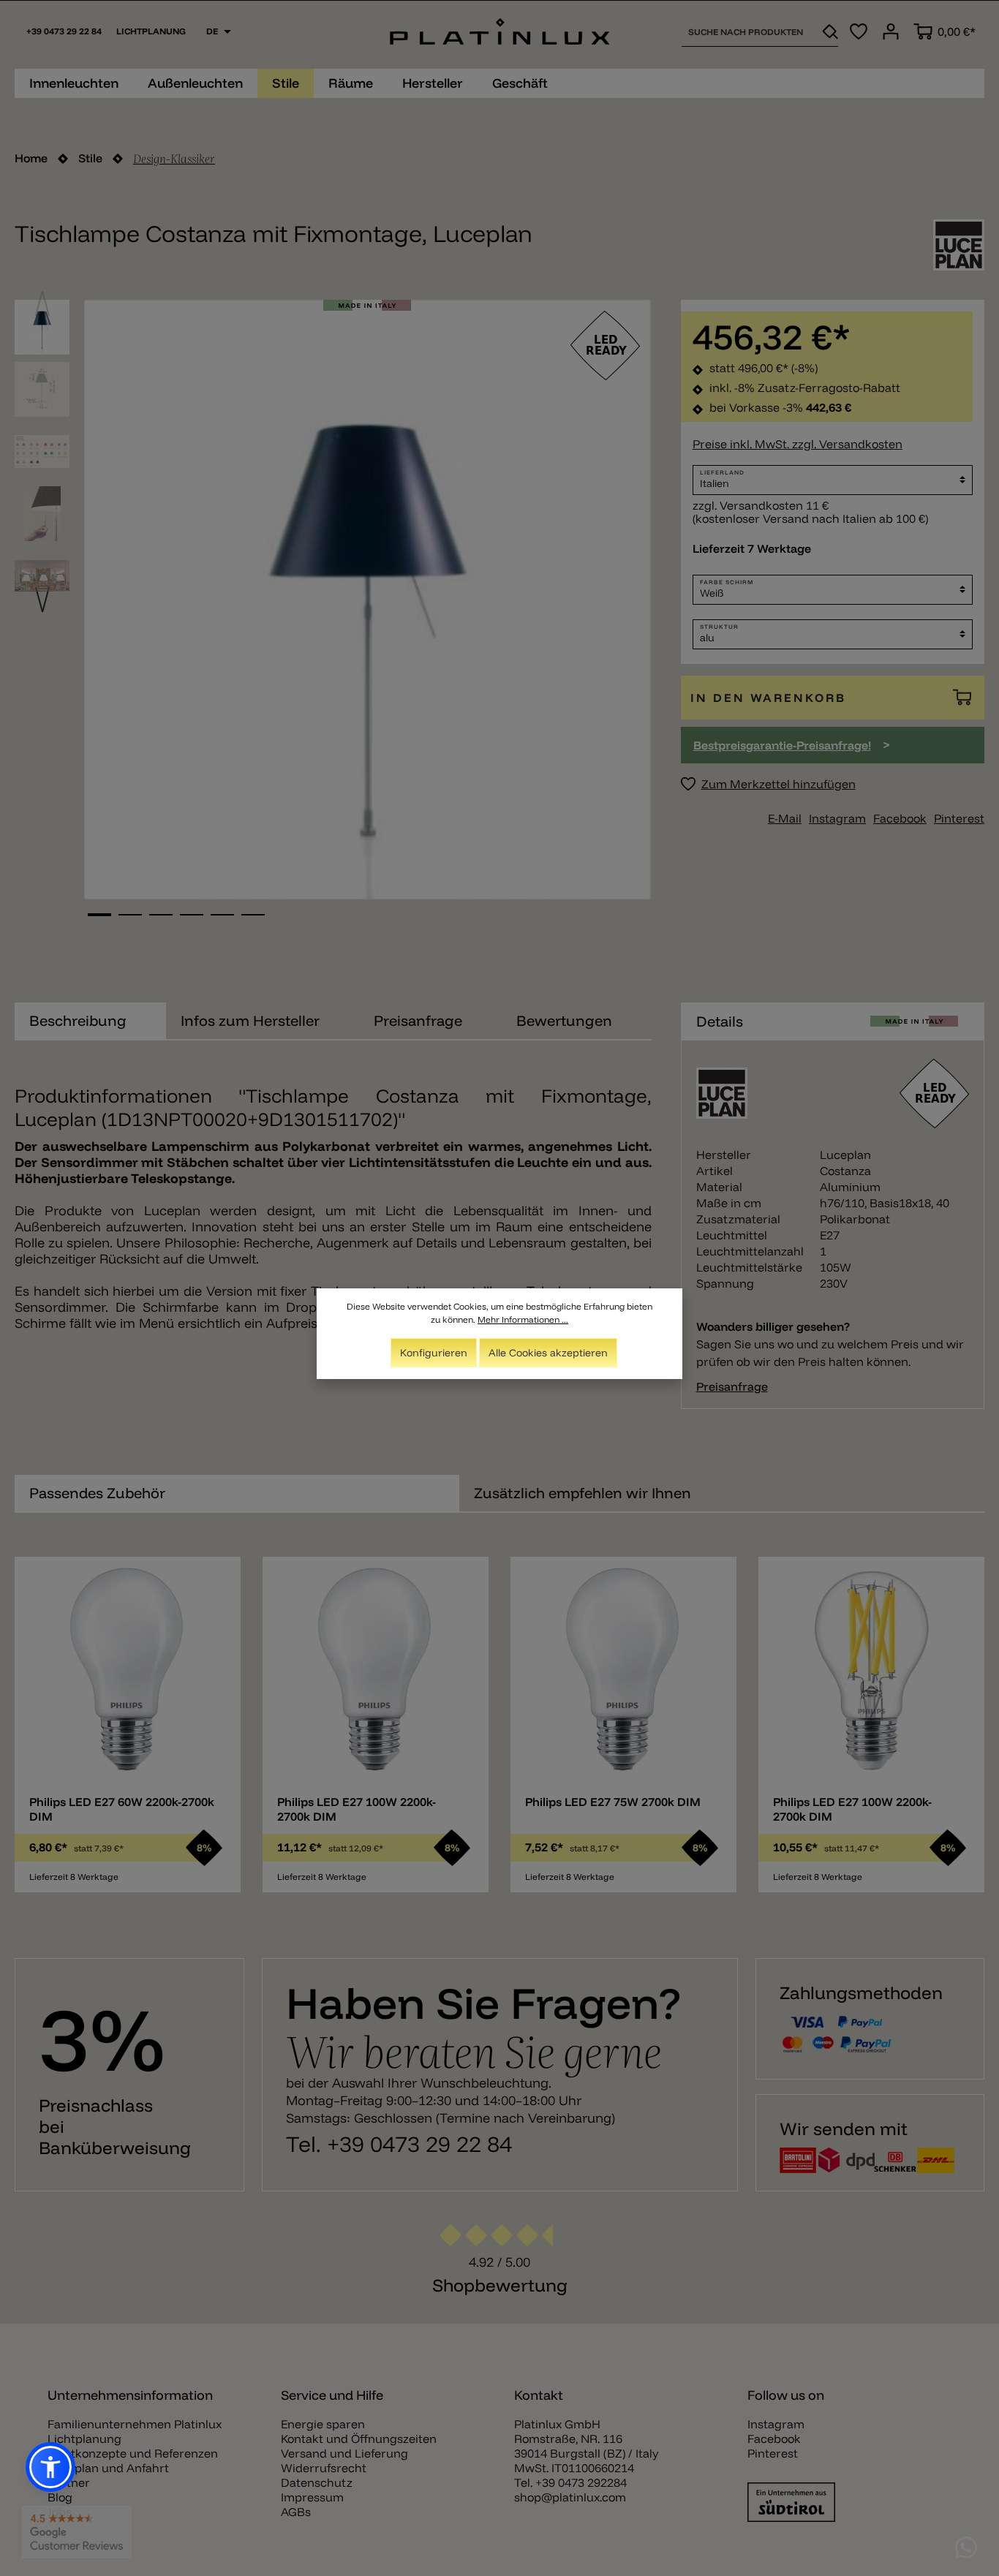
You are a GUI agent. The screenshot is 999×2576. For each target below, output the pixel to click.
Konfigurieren (434, 1353)
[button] (50, 2467)
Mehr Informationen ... (523, 1319)
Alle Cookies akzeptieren (548, 1353)
